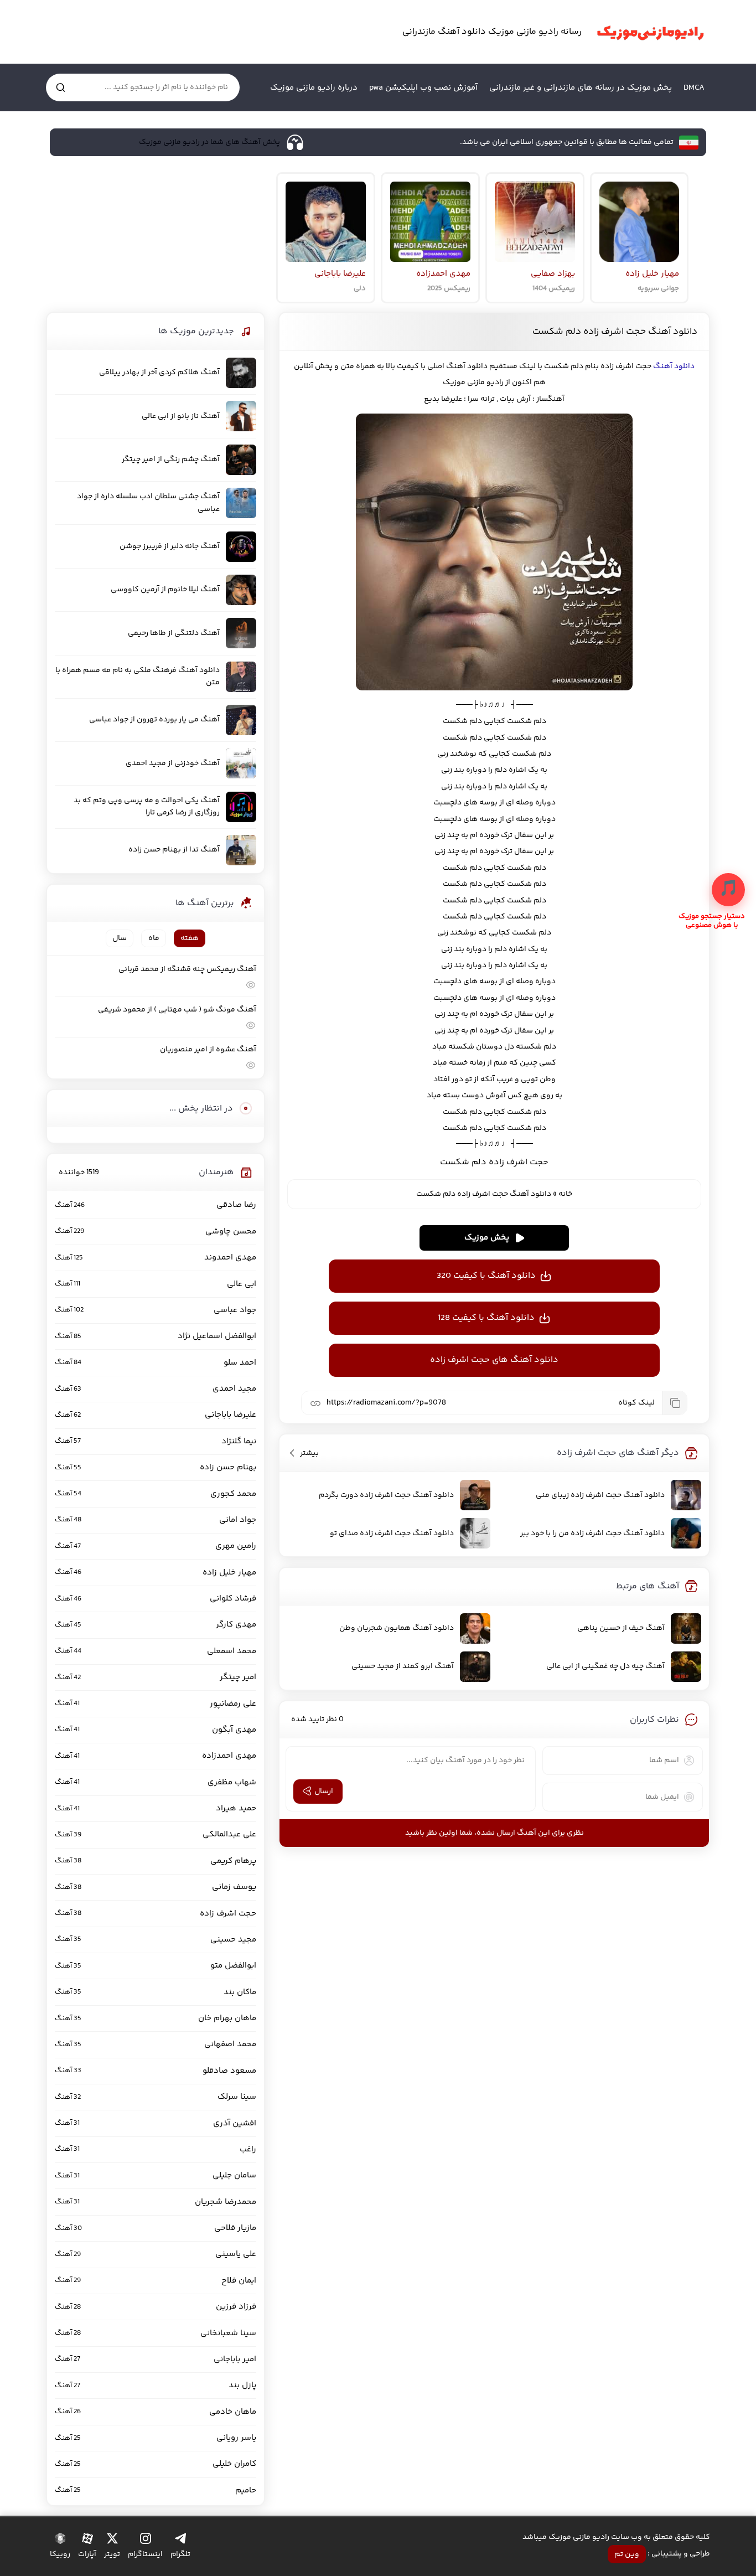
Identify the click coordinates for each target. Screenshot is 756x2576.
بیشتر (309, 1453)
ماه (154, 938)
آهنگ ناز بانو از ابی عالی (181, 416)
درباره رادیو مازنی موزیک (314, 88)
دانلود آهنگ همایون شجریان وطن (397, 1628)
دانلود (683, 366)
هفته (190, 938)
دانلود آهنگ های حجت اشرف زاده (494, 1360)
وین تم (627, 2554)
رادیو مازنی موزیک (650, 32)
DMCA (694, 88)
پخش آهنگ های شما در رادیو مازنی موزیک (209, 142)
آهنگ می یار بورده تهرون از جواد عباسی (154, 720)
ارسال (324, 1792)
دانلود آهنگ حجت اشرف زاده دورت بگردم (386, 1495)
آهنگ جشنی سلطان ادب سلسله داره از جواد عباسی (148, 503)
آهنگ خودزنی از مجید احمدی (173, 763)
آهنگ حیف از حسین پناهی (621, 1628)
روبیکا (60, 2554)
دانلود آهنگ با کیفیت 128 (486, 1318)
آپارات (87, 2554)
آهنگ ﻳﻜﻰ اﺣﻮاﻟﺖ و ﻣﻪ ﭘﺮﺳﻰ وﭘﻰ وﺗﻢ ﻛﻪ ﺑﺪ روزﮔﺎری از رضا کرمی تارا (147, 807)
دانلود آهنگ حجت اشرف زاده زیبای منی (600, 1495)
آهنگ (663, 366)
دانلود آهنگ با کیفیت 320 (486, 1276)
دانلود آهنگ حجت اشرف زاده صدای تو (392, 1534)
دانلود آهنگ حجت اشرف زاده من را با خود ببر (592, 1534)
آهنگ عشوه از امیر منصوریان (208, 1050)
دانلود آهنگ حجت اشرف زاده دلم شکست (615, 332)
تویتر (112, 2554)
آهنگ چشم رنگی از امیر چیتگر (171, 460)
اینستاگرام (145, 2554)
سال (120, 938)
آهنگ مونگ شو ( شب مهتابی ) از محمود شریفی (177, 1010)
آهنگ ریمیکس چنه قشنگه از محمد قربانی (187, 969)
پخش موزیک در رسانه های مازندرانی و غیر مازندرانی (581, 88)
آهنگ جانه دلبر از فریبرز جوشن (170, 546)
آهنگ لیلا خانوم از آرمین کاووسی (165, 590)
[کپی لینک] (675, 1403)
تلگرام (180, 2554)
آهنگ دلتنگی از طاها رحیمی (174, 633)
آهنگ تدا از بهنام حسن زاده (174, 850)
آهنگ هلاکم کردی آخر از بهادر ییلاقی (159, 373)
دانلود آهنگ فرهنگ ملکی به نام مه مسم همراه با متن (138, 677)
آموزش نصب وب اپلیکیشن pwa (423, 88)
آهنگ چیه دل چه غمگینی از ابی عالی (605, 1666)
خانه (565, 1194)
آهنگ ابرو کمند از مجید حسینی (403, 1666)
